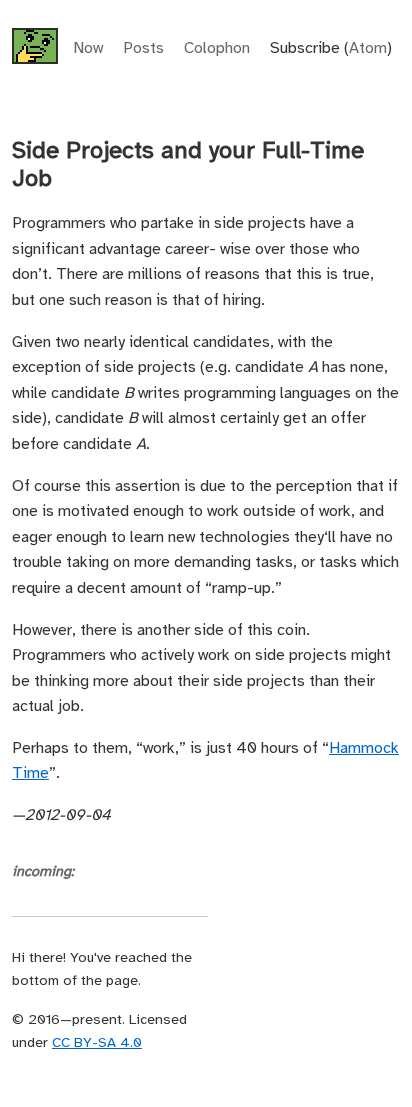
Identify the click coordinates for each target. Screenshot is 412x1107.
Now (88, 48)
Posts (143, 48)
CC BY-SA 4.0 (97, 1043)
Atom (368, 48)
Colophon (217, 48)
